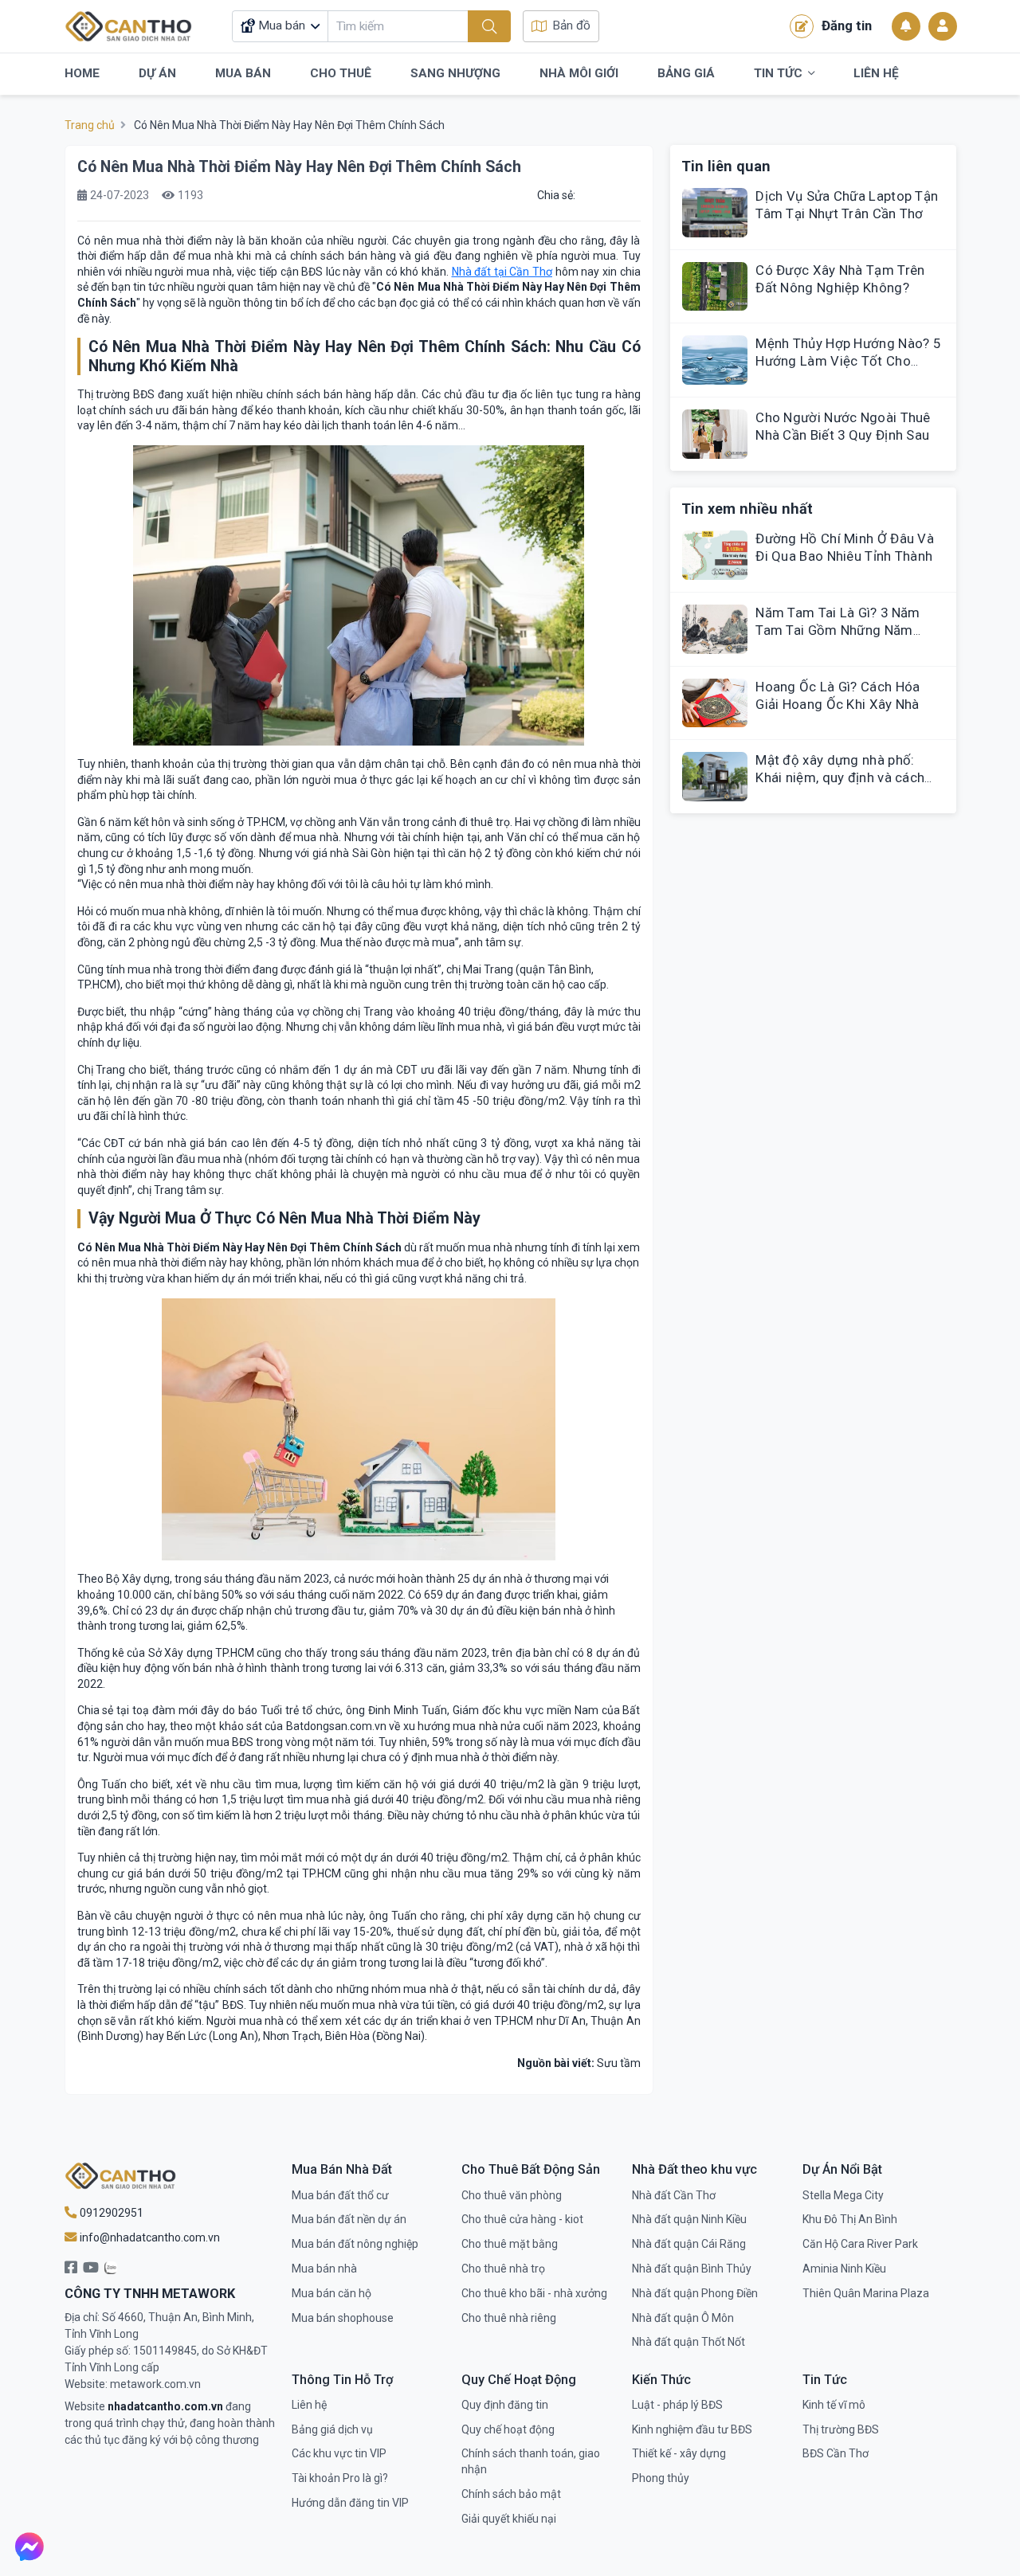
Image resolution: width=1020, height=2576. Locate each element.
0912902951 (110, 2213)
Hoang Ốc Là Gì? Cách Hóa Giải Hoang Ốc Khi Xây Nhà (838, 695)
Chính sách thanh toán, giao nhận (531, 2461)
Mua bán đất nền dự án (349, 2219)
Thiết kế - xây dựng (679, 2453)
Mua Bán (243, 73)
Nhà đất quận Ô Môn (683, 2318)
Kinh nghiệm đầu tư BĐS (692, 2429)
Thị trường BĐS (841, 2429)
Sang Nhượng (455, 73)
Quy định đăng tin (505, 2405)
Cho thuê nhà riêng (509, 2318)
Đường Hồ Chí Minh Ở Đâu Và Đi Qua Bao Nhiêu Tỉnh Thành (845, 547)
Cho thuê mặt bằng (510, 2244)
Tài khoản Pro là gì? (340, 2478)
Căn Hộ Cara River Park (860, 2244)
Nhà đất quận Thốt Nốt (688, 2342)
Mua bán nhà (324, 2269)
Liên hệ (309, 2405)
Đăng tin (847, 25)
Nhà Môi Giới (579, 73)
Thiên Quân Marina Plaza (866, 2293)
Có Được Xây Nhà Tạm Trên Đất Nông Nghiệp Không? (840, 279)
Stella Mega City (843, 2195)
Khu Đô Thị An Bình (850, 2219)
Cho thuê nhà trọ (503, 2269)
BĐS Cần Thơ (836, 2453)
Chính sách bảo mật (511, 2494)
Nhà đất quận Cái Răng (689, 2244)
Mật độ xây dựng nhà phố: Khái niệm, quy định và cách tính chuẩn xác (840, 777)
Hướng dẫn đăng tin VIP (350, 2503)
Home (82, 73)
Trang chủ (90, 125)
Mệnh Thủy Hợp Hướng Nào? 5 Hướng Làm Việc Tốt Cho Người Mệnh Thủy (848, 361)
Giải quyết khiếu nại (509, 2519)
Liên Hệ (876, 73)
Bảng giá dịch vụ (332, 2429)
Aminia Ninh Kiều (844, 2269)
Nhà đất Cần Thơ (674, 2195)
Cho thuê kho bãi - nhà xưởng (534, 2293)
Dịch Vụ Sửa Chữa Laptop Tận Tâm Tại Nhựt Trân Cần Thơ (847, 205)
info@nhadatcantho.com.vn (149, 2237)
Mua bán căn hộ (331, 2293)
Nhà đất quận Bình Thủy (692, 2269)
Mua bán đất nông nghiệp (355, 2244)
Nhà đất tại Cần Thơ (502, 272)
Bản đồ (571, 25)
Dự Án (157, 73)
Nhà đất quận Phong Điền (695, 2293)
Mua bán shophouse (343, 2318)
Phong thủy (661, 2478)
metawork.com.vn (155, 2384)
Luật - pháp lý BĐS (677, 2405)
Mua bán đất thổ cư (340, 2195)
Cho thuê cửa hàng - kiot (522, 2219)
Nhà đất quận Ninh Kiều (689, 2219)
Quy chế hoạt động (508, 2429)
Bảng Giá (686, 73)
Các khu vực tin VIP (339, 2453)
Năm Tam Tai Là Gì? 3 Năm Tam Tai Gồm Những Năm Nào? (838, 630)
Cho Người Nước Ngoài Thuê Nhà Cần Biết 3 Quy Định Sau (843, 426)
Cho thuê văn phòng (512, 2195)
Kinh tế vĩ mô (834, 2405)
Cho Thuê (341, 73)
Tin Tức (778, 73)
